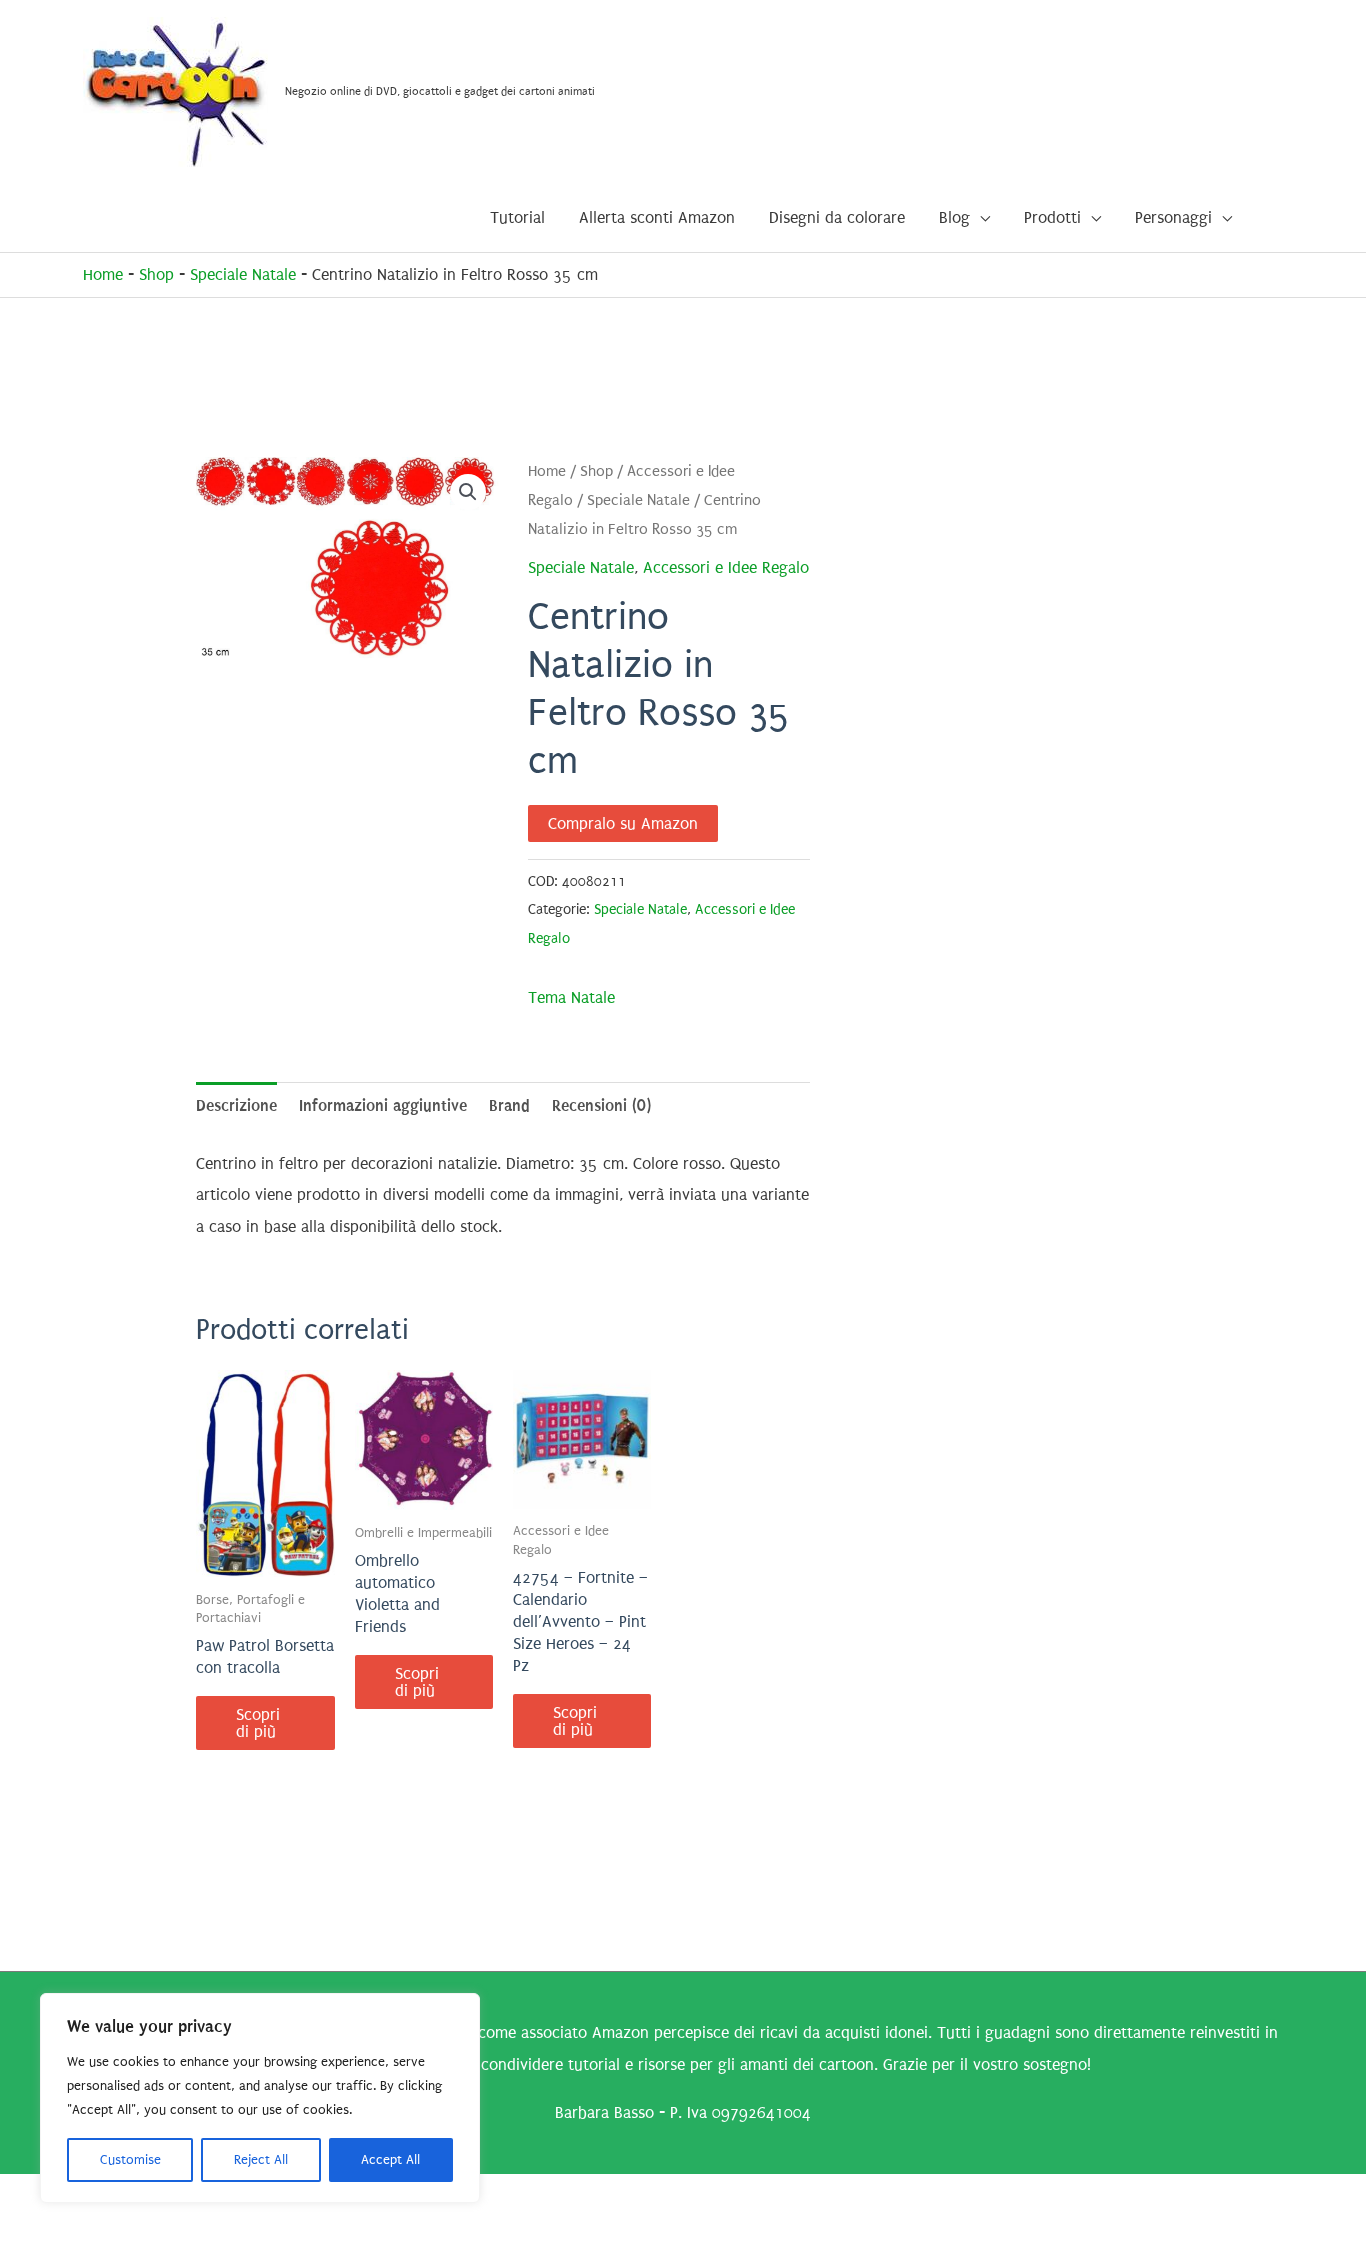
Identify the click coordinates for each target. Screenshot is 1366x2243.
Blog (954, 217)
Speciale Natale (243, 274)
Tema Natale (571, 997)
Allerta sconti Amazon (657, 217)
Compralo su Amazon (623, 823)
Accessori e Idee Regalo (726, 567)
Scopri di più (258, 1723)
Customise (130, 2159)
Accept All (390, 2159)
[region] (260, 2098)
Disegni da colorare (837, 217)
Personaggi (1173, 217)
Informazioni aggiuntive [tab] (383, 1105)
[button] (468, 492)
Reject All (261, 2159)
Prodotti (1052, 217)
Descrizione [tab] (236, 1105)
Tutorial (517, 217)
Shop (156, 274)
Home (103, 274)
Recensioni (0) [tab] (601, 1105)
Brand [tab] (509, 1105)
